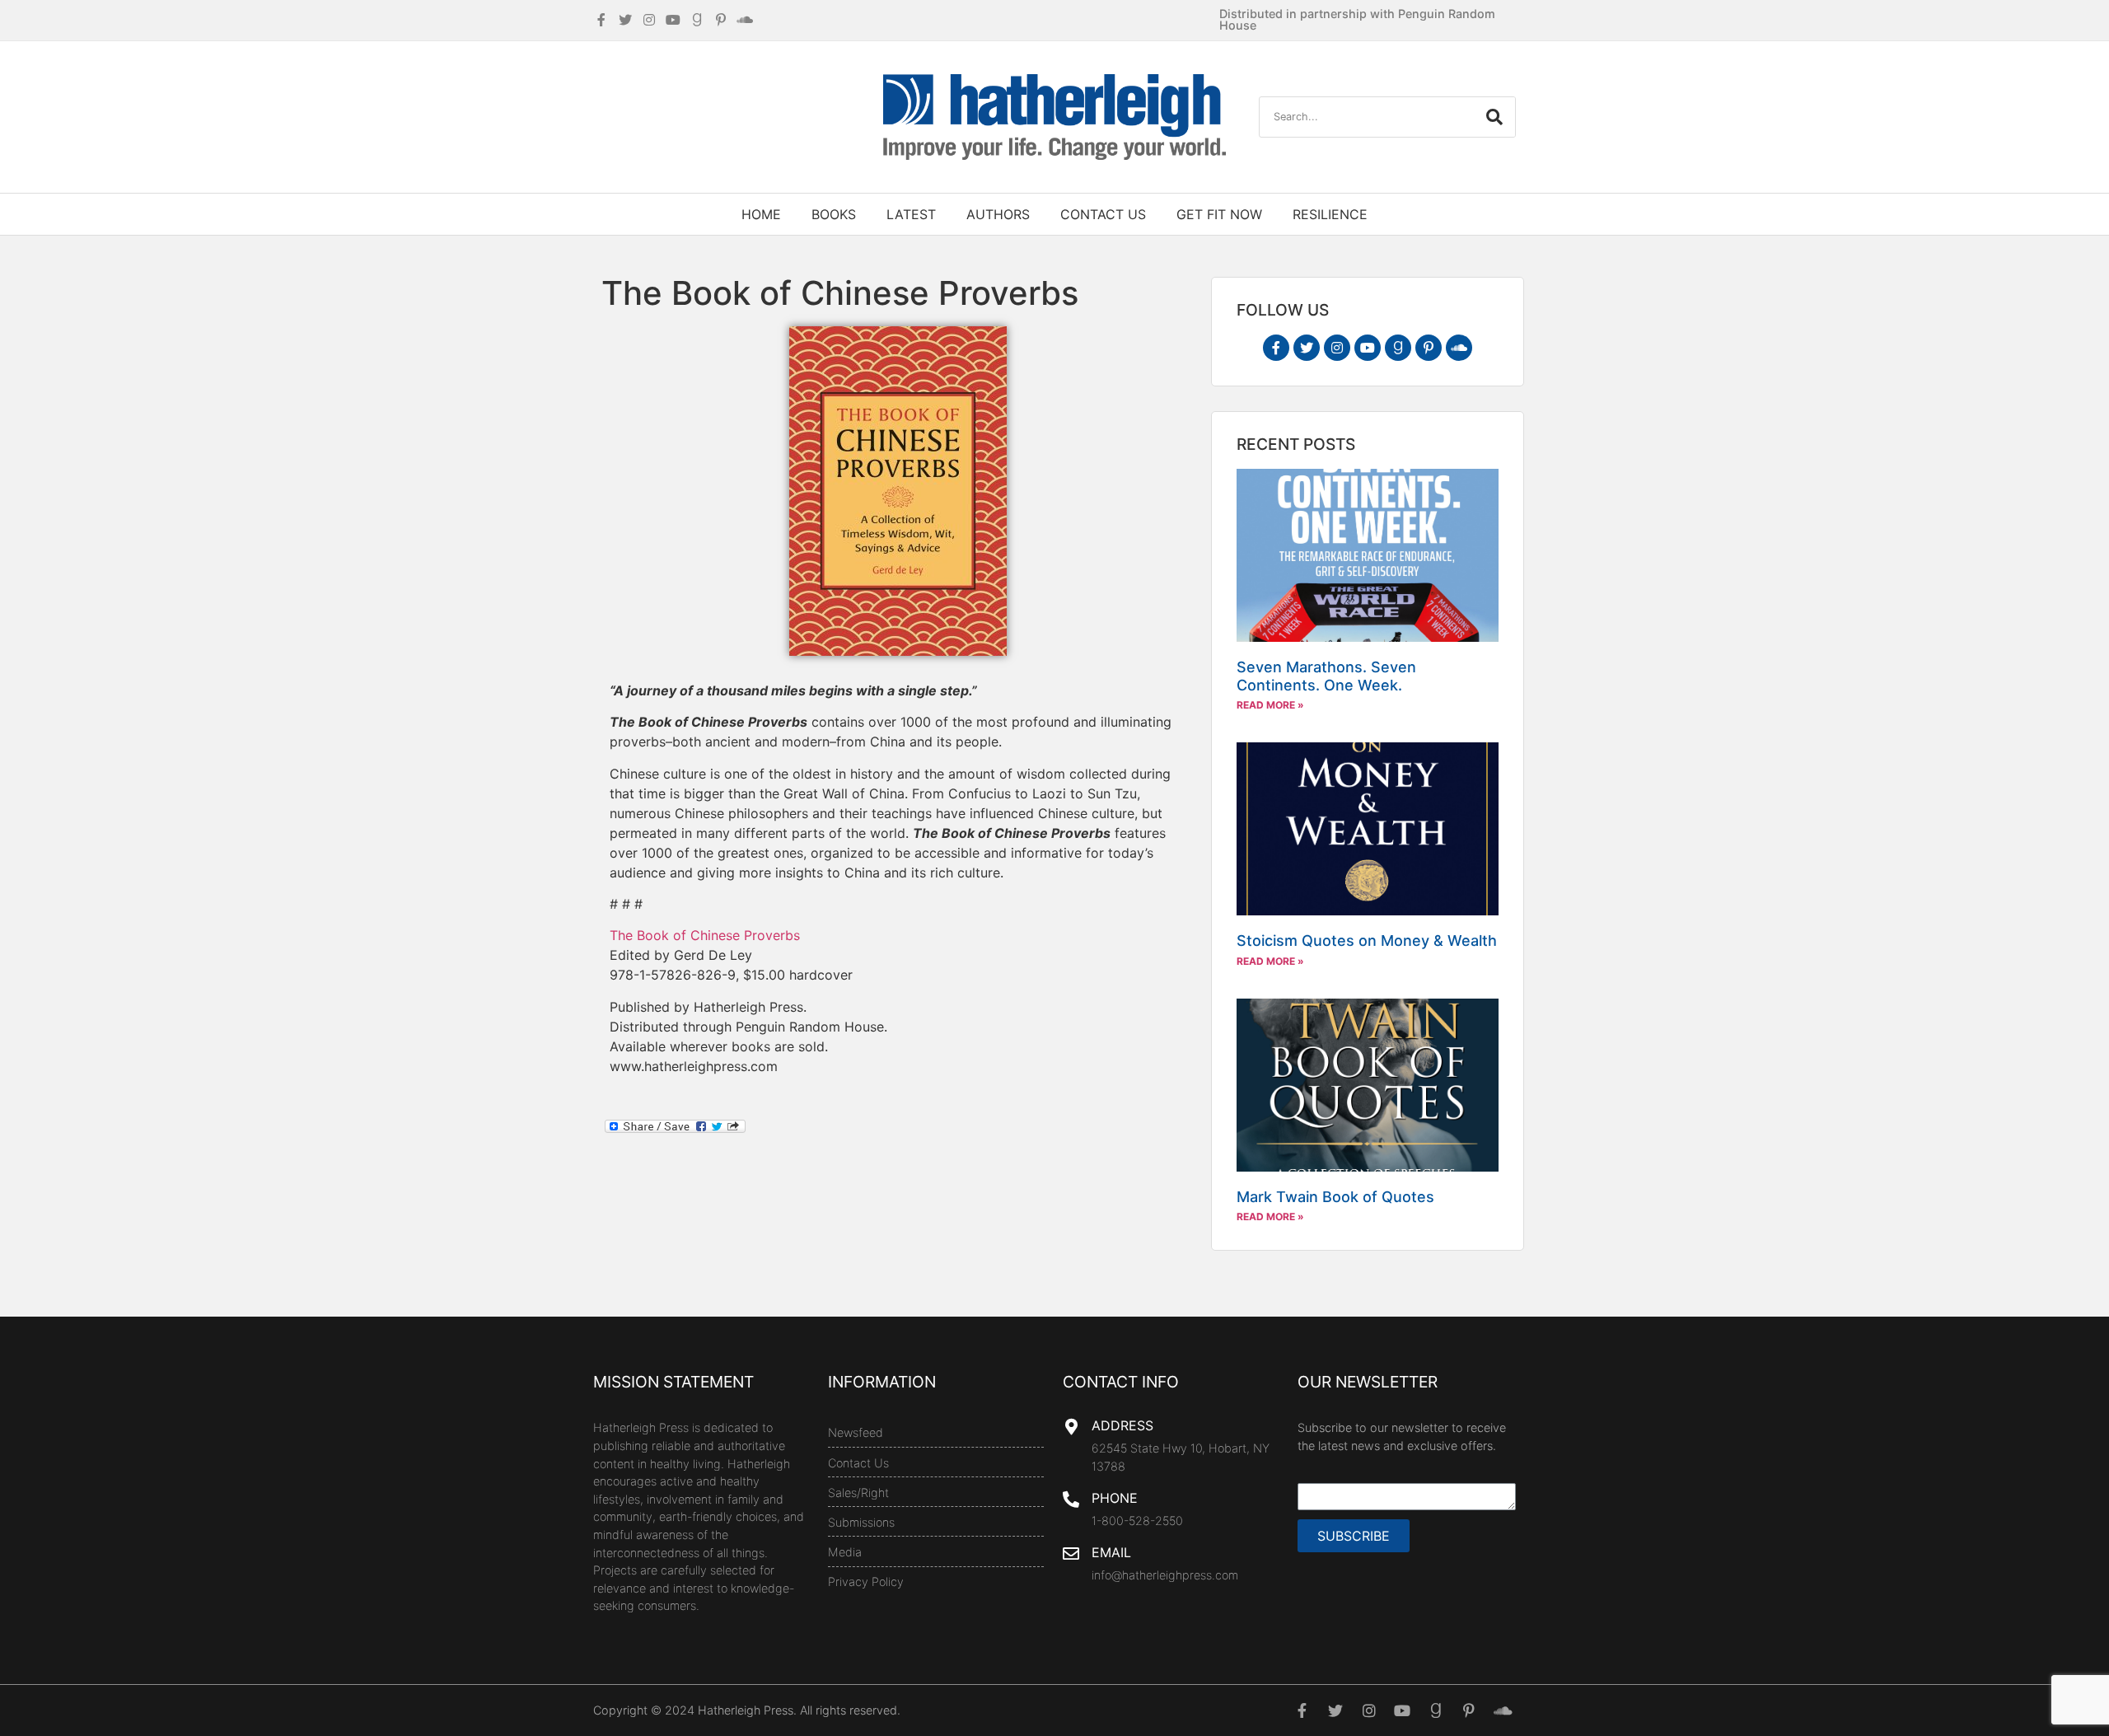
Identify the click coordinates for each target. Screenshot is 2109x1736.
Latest (911, 214)
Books (834, 214)
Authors (998, 214)
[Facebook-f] (1276, 348)
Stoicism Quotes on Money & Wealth (1367, 941)
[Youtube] (1368, 348)
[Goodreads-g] (1398, 348)
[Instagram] (1337, 348)
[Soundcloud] (1459, 348)
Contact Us (1103, 214)
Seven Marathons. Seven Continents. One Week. (1326, 676)
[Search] (1494, 117)
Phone (1115, 1498)
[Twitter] (1307, 348)
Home (761, 214)
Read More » (1270, 705)
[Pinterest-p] (1429, 348)
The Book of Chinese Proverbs (705, 935)
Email (1111, 1552)
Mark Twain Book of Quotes (1335, 1197)
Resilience (1330, 214)
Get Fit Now (1219, 214)
